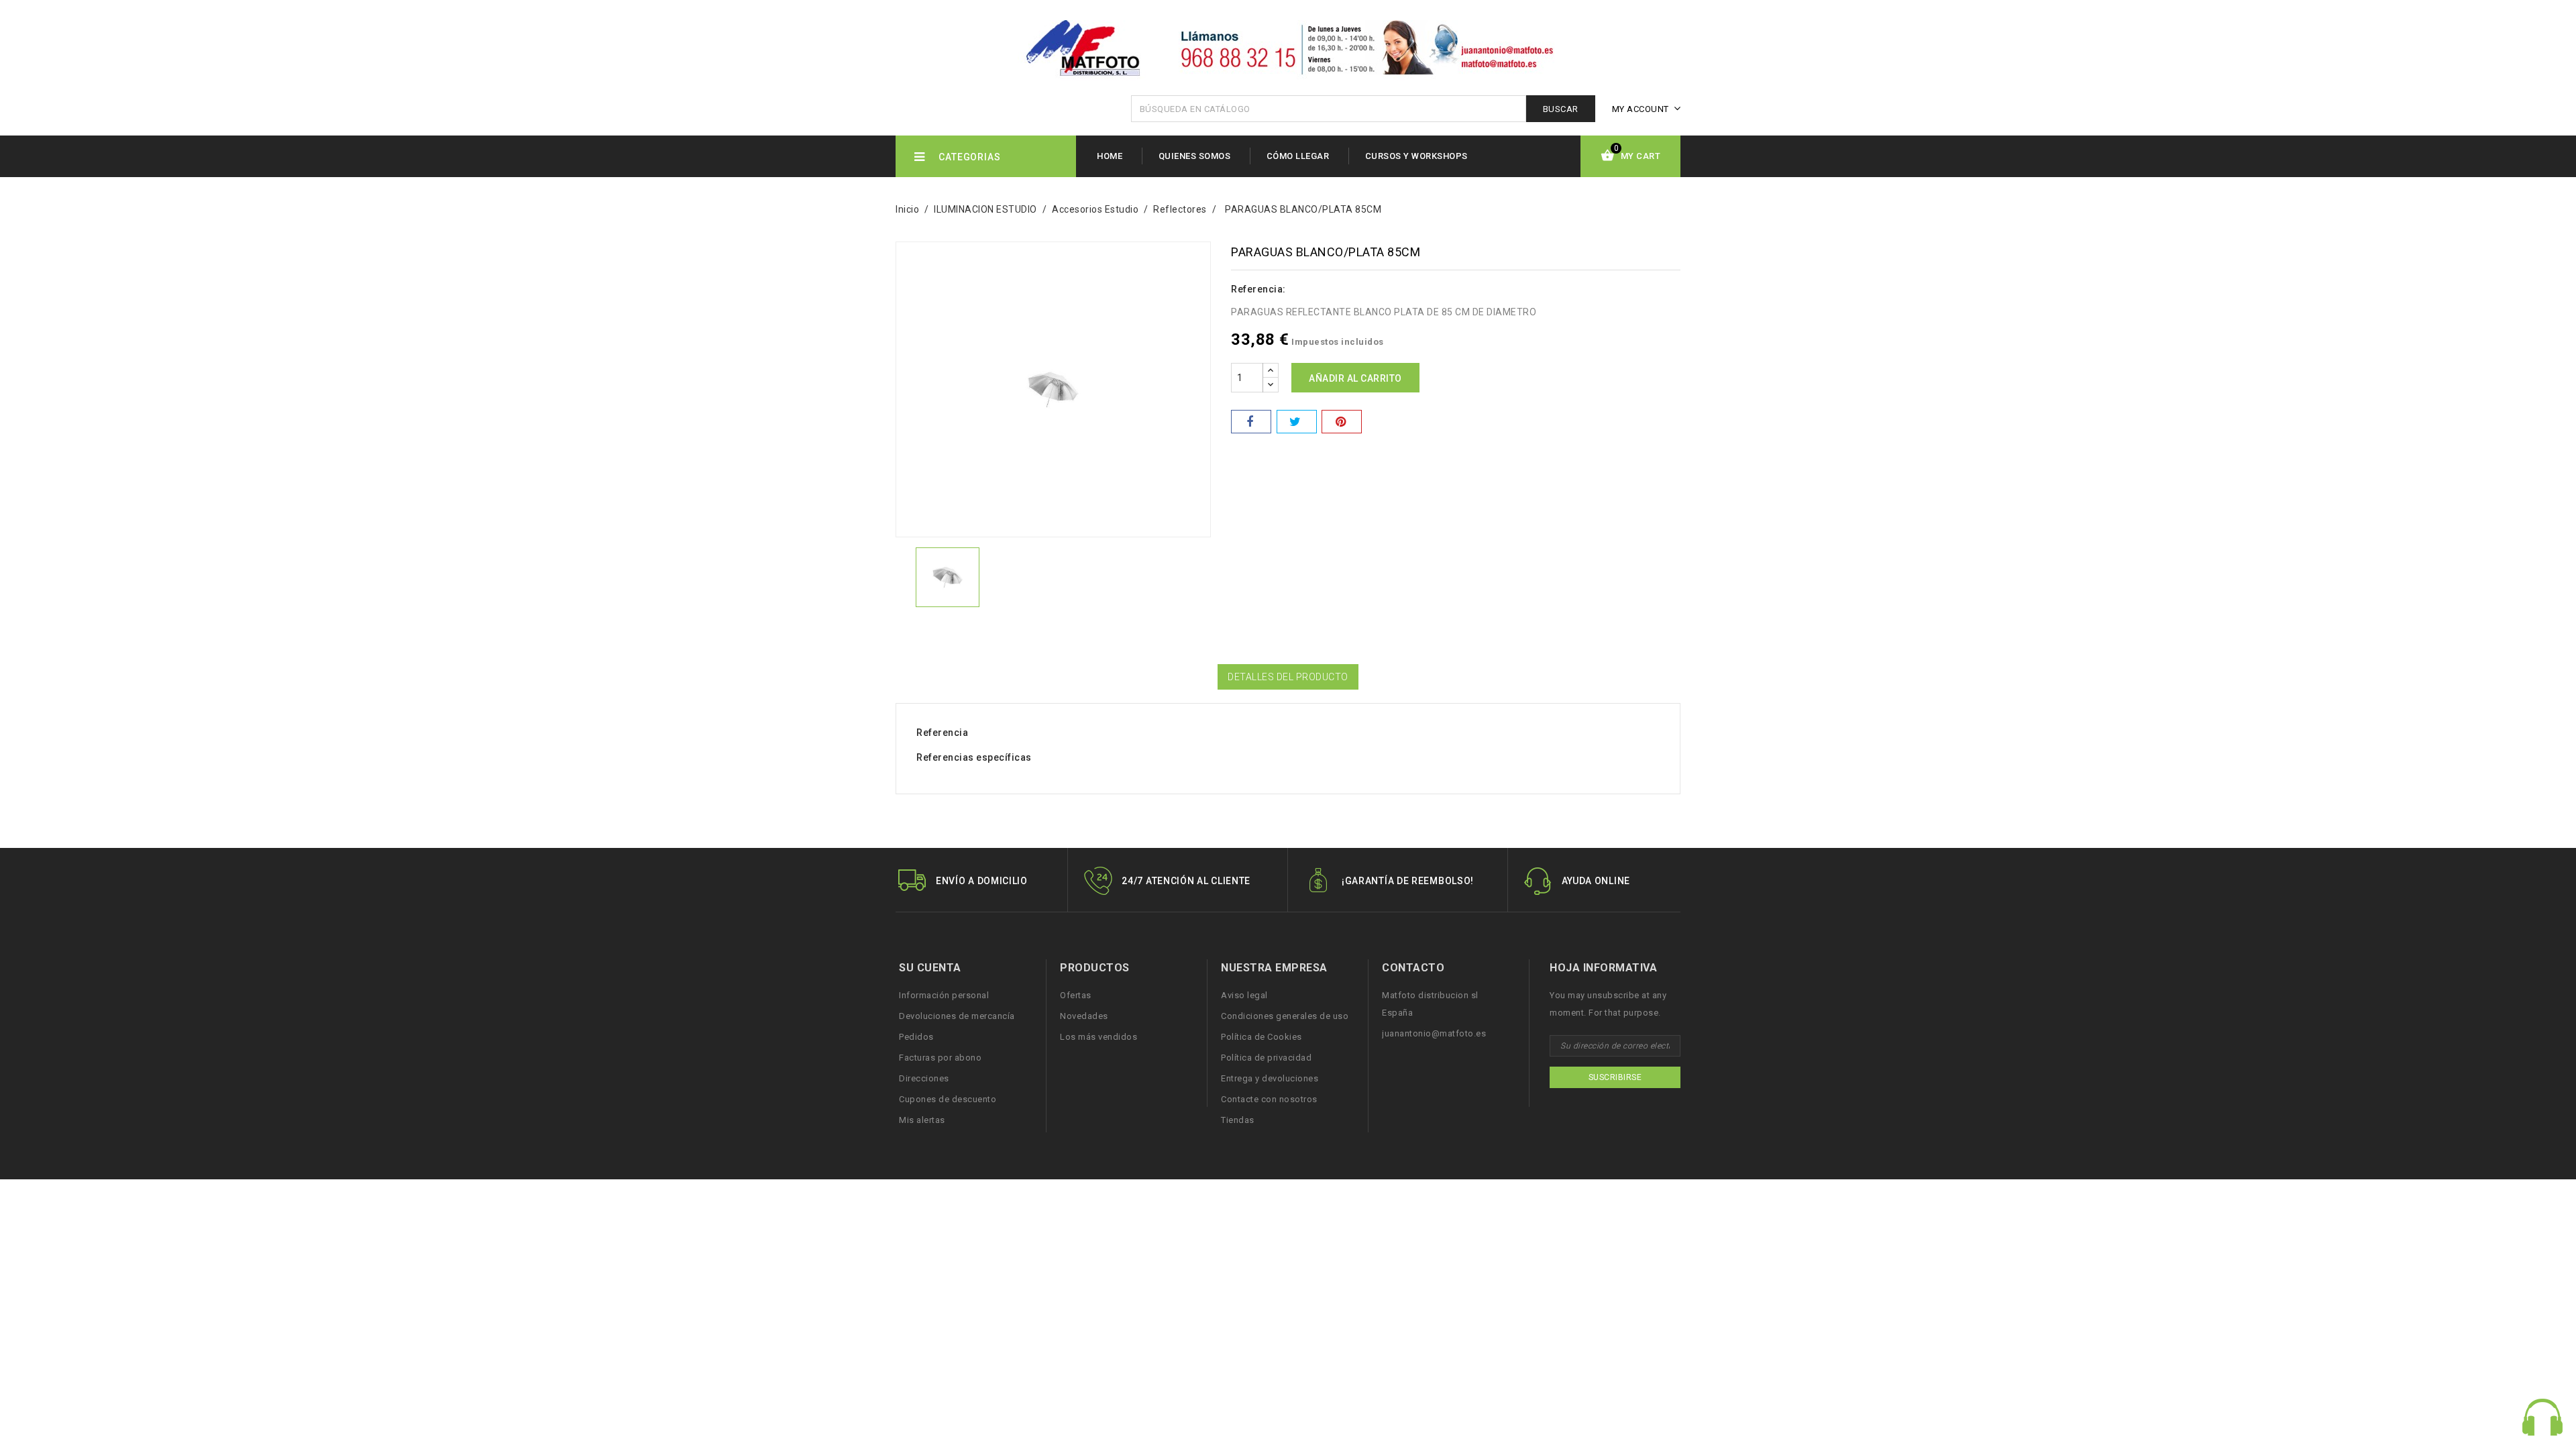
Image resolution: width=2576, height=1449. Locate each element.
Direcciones (924, 1078)
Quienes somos (1195, 156)
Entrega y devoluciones (1270, 1078)
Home (1110, 156)
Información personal (944, 995)
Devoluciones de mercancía (957, 1016)
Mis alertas (922, 1120)
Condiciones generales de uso (1285, 1016)
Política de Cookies (1262, 1037)
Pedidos (916, 1037)
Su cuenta (930, 968)
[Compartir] (1251, 422)
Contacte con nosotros (1269, 1099)
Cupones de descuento (948, 1099)
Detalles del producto (1288, 677)
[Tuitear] (1297, 422)
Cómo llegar (1298, 156)
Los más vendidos (1098, 1037)
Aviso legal (1244, 995)
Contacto (1413, 968)
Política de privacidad (1266, 1058)
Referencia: (1258, 289)
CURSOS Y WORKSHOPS (1416, 156)
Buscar (1561, 109)
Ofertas (1076, 995)
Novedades (1084, 1016)
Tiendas (1238, 1120)
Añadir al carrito (1355, 378)
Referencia (942, 733)
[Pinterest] (1342, 422)
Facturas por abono (940, 1058)
